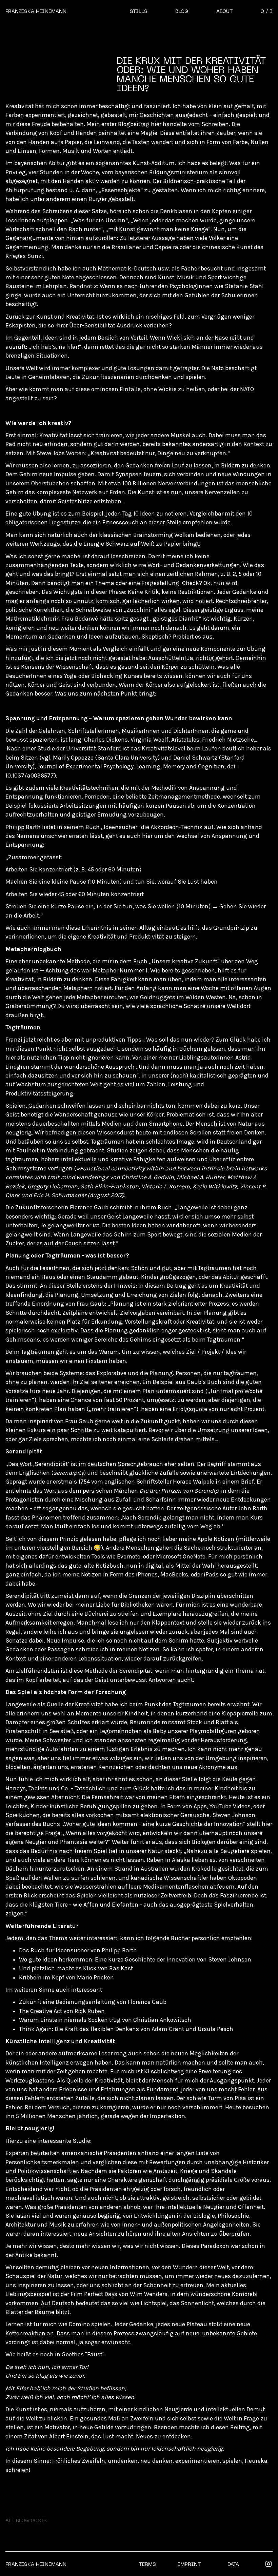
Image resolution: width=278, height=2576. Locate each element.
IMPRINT (189, 2564)
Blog (182, 12)
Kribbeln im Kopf (42, 1977)
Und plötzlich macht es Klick (58, 1968)
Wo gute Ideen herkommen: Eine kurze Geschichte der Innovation (107, 1959)
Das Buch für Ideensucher (54, 1950)
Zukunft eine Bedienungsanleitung (67, 2002)
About (224, 12)
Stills (139, 12)
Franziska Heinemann (36, 12)
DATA (233, 2564)
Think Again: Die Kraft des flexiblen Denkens (79, 2029)
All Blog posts (26, 2521)
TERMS (147, 2564)
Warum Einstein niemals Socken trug (70, 2020)
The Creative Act (41, 2011)
